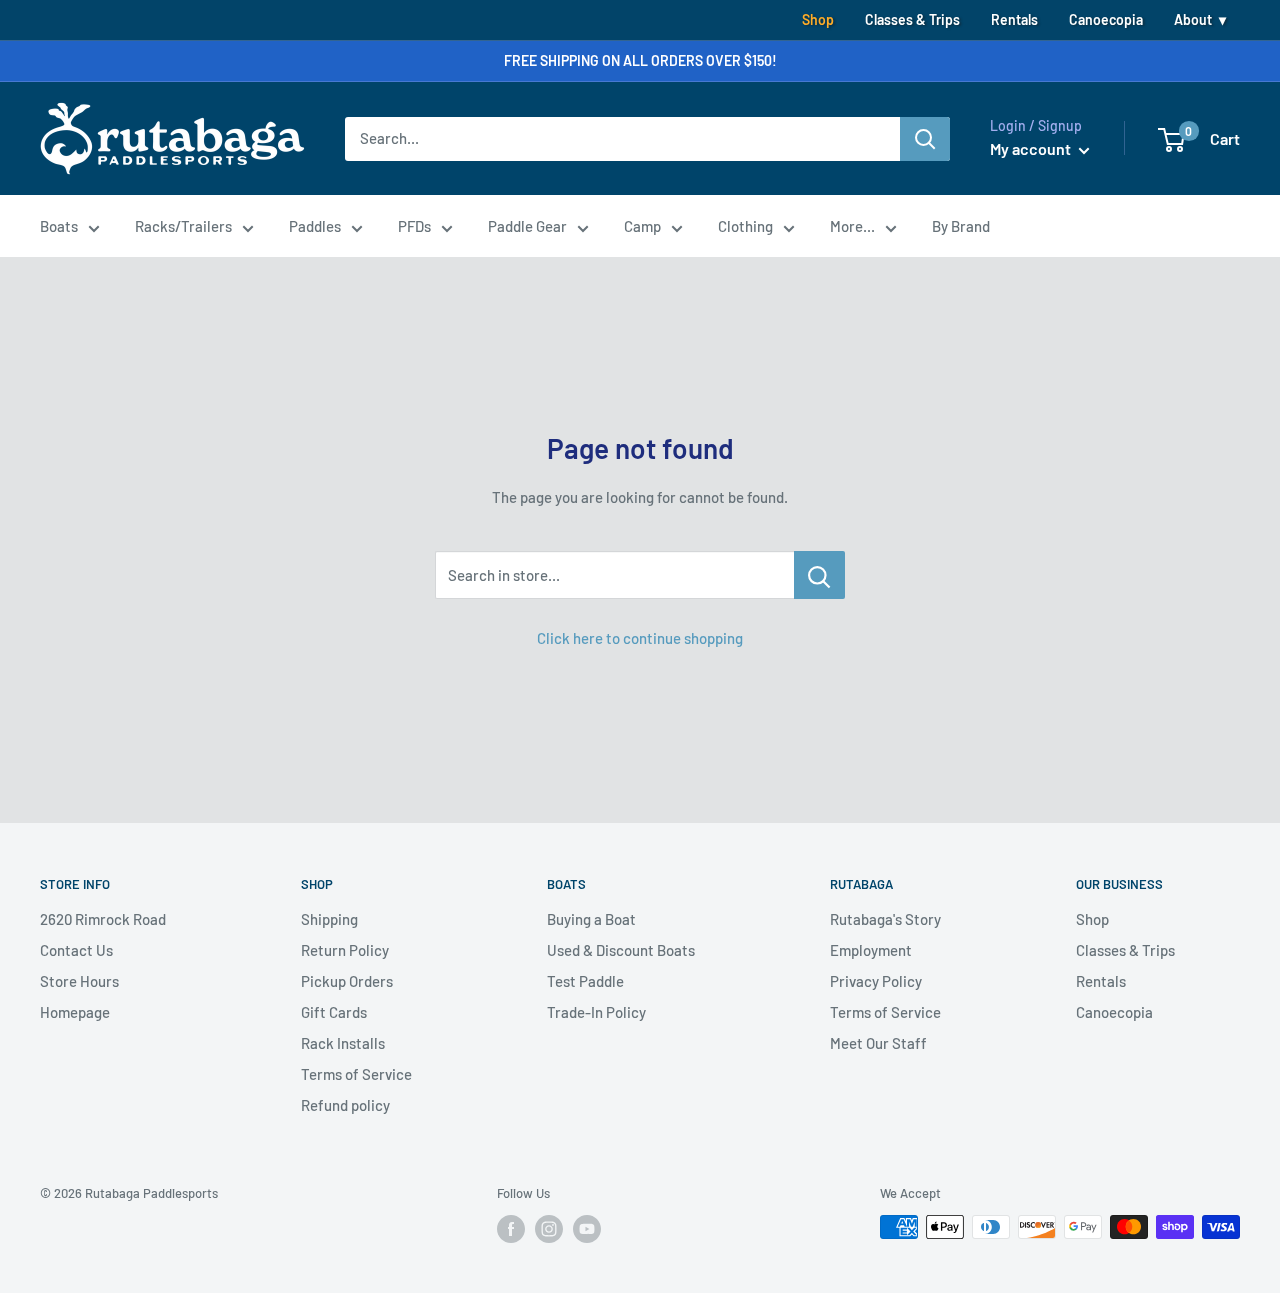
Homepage (75, 1012)
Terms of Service (356, 1074)
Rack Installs (343, 1043)
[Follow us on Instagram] (549, 1229)
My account (1032, 148)
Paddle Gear (527, 226)
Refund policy (345, 1105)
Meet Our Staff (878, 1043)
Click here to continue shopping (640, 638)
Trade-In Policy (596, 1012)
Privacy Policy (876, 981)
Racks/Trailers (183, 226)
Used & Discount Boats (621, 950)
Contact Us (76, 950)
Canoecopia (1106, 19)
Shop (818, 19)
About (1193, 19)
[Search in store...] (819, 575)
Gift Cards (334, 1012)
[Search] (925, 139)
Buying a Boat (591, 919)
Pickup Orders (347, 981)
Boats (59, 226)
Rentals (1014, 19)
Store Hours (79, 981)
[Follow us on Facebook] (511, 1229)
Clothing (745, 226)
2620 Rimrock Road (103, 919)
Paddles (315, 226)
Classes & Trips (912, 19)
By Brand (961, 226)
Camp (642, 226)
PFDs (414, 226)
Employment (871, 950)
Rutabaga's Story (885, 919)
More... (852, 226)
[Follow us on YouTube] (587, 1229)
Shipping (329, 919)
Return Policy (345, 950)
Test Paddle (585, 981)
